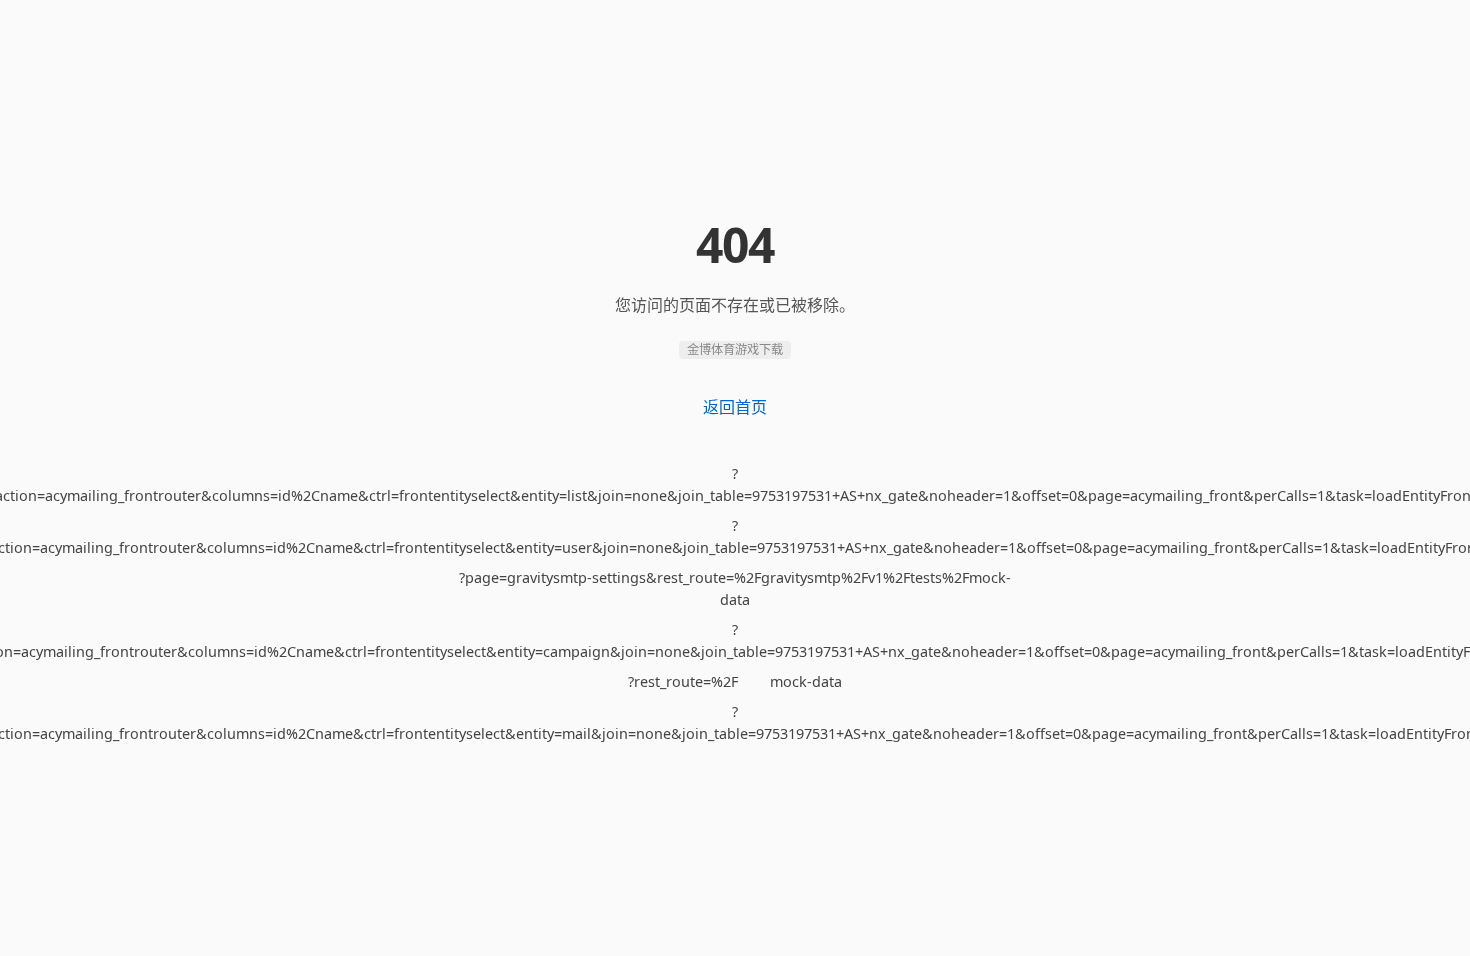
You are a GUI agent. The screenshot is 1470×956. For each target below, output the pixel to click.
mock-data (806, 681)
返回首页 (735, 407)
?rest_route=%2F (683, 681)
